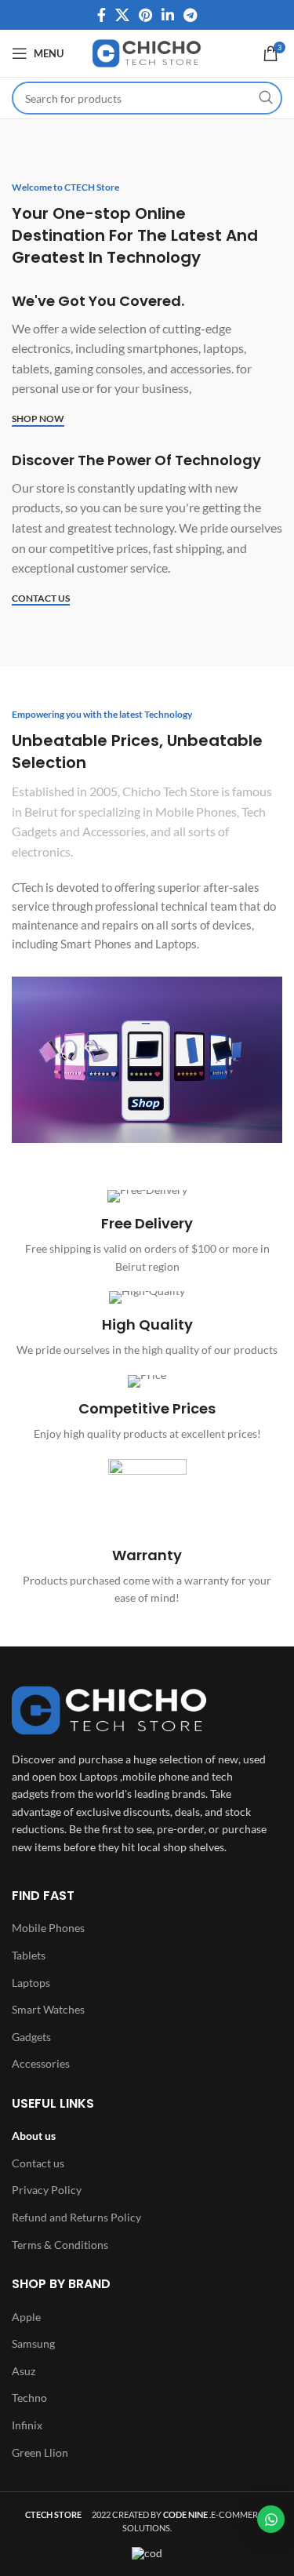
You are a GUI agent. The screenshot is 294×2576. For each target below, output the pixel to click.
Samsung (33, 2343)
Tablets (29, 1955)
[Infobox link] (147, 1233)
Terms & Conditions (60, 2245)
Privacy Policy (47, 2190)
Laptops (31, 1983)
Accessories (41, 2063)
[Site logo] (147, 52)
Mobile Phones (48, 1928)
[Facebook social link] (102, 15)
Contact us (38, 2163)
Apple (26, 2317)
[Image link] (110, 1709)
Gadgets (31, 2037)
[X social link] (122, 15)
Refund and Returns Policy (76, 2217)
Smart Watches (48, 2009)
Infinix (27, 2425)
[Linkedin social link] (168, 15)
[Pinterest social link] (145, 15)
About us (34, 2136)
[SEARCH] (266, 98)
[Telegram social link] (190, 15)
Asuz (24, 2371)
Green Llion (40, 2452)
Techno (29, 2398)
